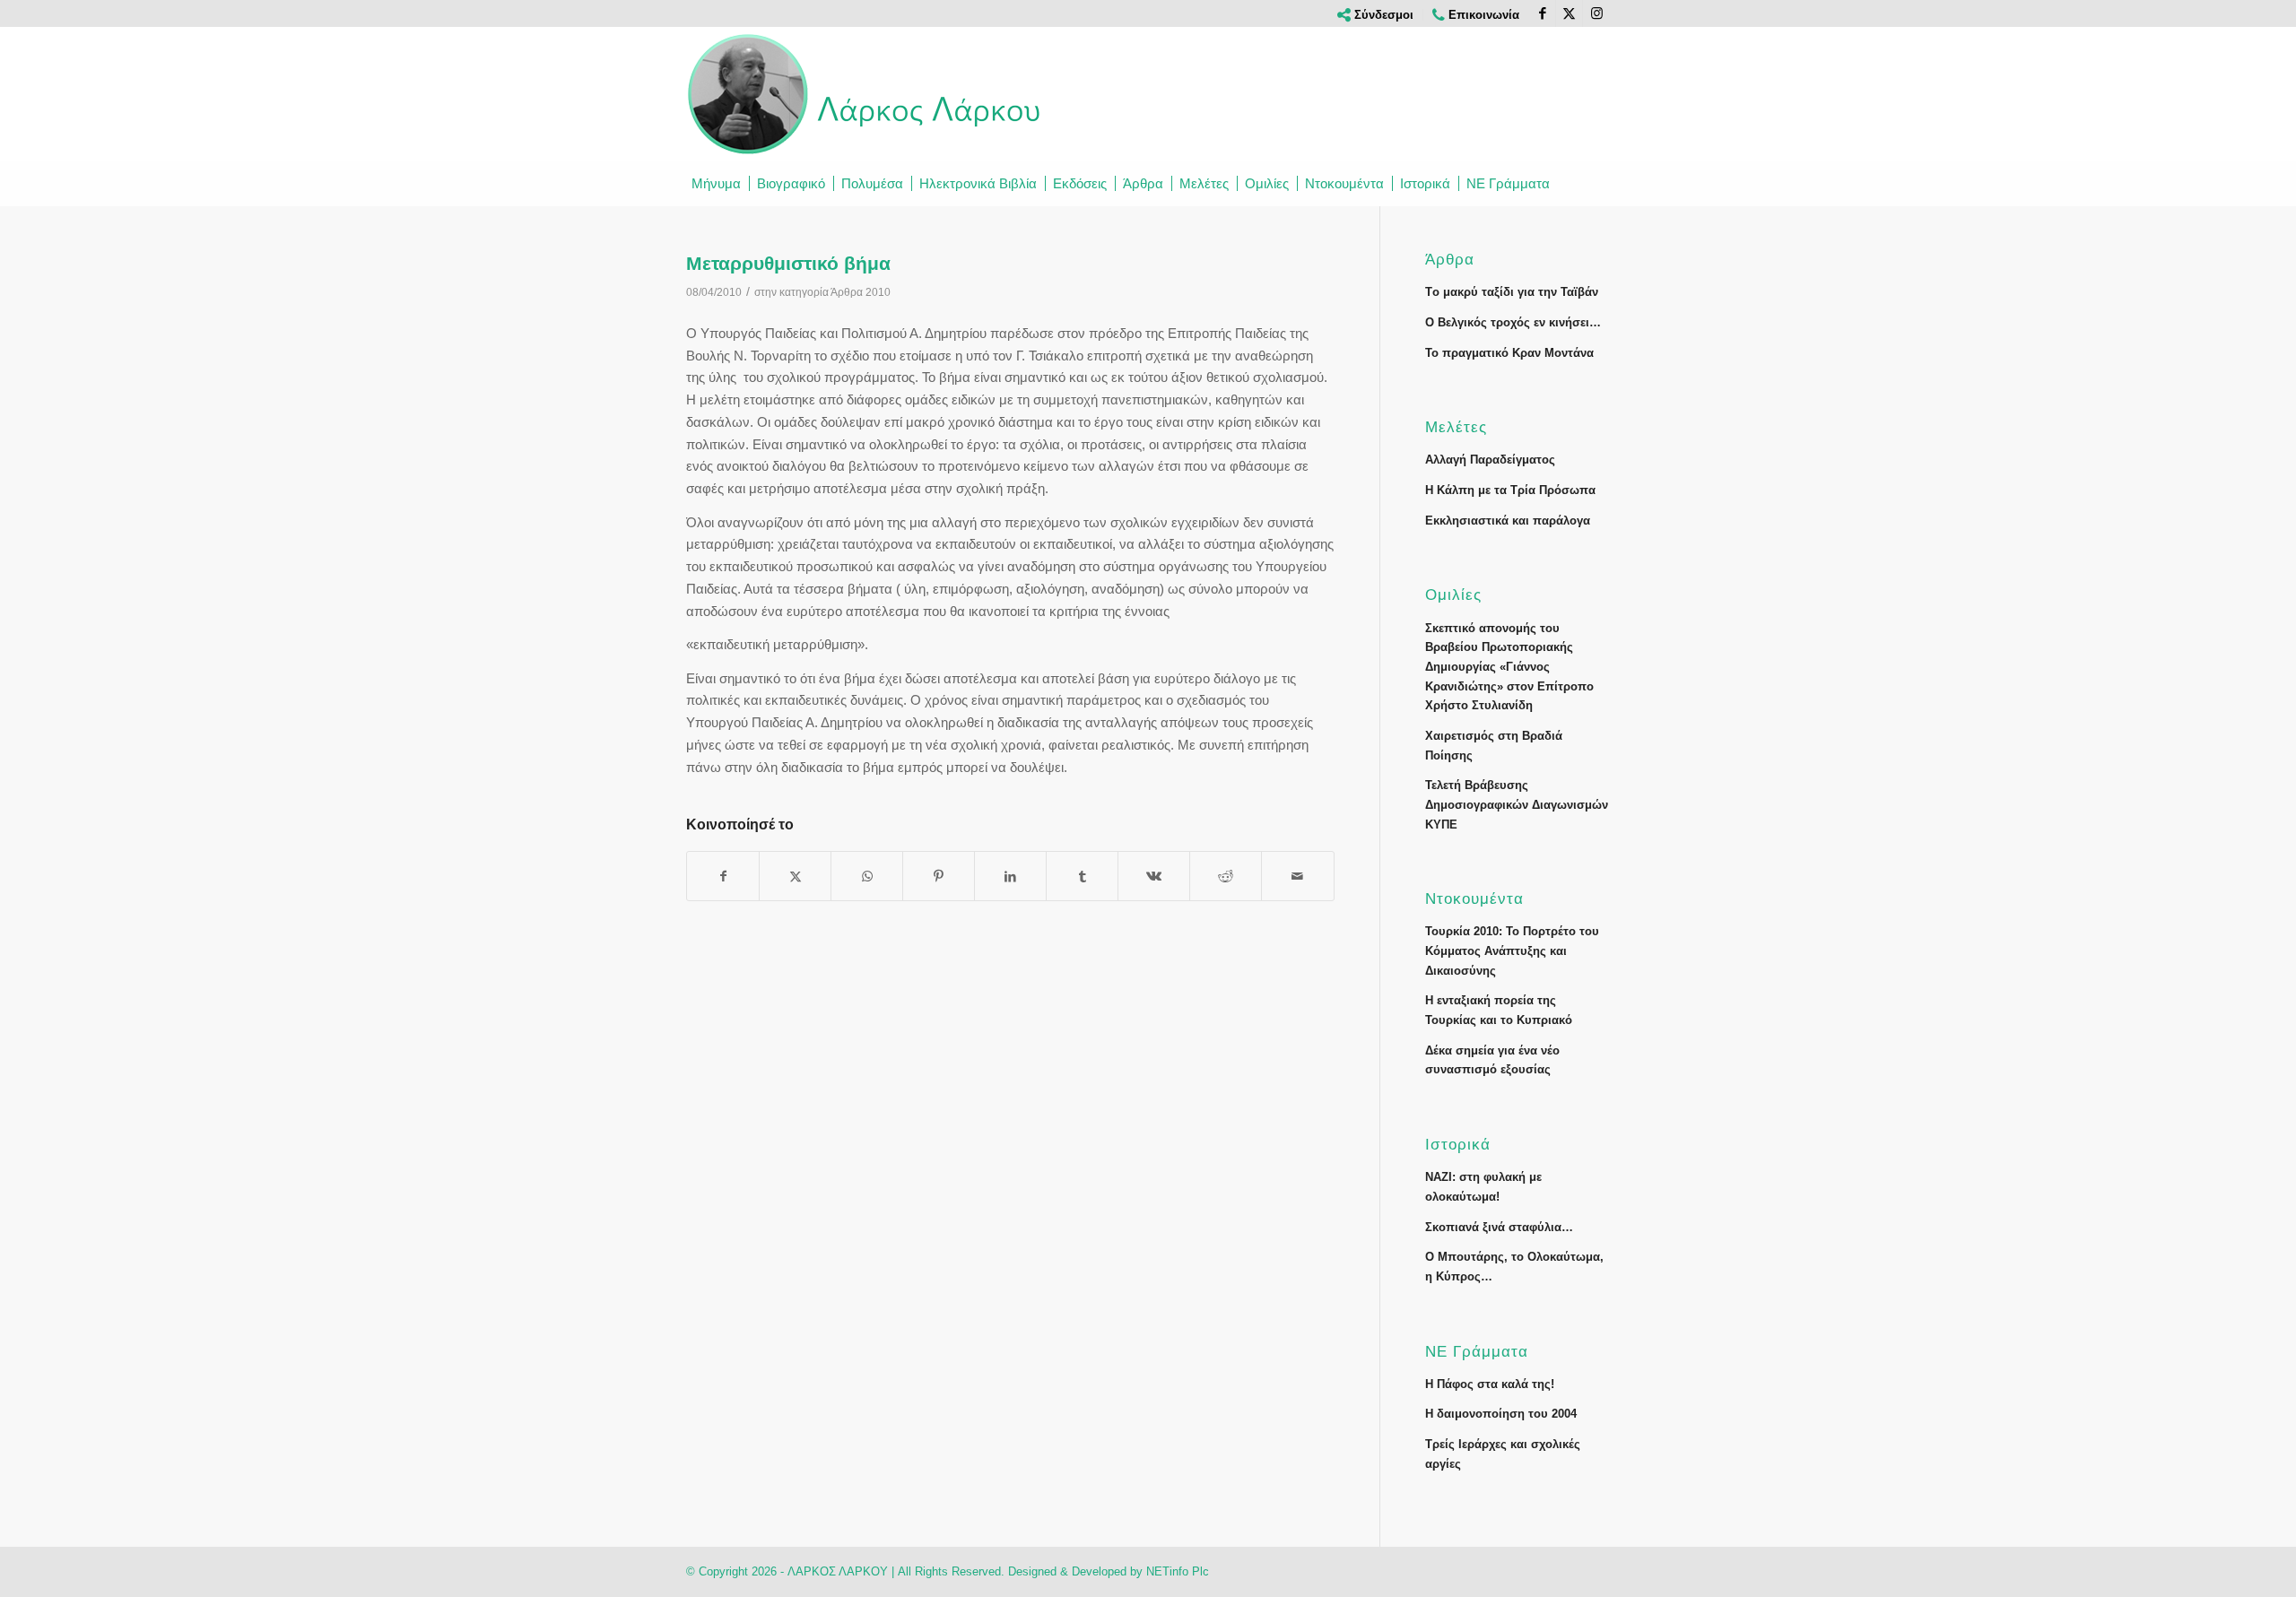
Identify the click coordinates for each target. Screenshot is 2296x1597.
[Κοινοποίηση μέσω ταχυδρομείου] (1297, 877)
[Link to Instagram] (1596, 13)
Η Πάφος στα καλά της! (1490, 1384)
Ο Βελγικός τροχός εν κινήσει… (1513, 322)
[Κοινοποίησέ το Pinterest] (939, 877)
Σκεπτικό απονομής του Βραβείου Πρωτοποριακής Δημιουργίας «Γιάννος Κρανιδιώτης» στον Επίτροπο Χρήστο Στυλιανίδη (1509, 667)
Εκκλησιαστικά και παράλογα (1508, 521)
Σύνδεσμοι (1382, 15)
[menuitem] (1376, 15)
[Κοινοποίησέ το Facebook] (723, 877)
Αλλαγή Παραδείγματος (1490, 460)
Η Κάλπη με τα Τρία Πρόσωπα (1510, 490)
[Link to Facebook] (1542, 13)
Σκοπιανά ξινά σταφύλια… (1499, 1227)
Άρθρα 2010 (861, 292)
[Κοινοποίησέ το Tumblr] (1082, 877)
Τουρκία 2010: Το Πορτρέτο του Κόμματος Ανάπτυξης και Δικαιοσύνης (1512, 950)
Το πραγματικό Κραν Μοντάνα (1509, 353)
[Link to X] (1569, 13)
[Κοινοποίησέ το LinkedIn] (1010, 877)
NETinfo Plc (1178, 1571)
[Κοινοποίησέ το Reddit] (1226, 877)
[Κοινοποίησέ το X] (795, 877)
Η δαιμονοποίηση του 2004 (1501, 1414)
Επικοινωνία (1482, 15)
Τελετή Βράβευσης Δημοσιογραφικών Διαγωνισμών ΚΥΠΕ (1517, 804)
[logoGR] (865, 94)
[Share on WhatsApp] (867, 877)
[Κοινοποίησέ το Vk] (1154, 877)
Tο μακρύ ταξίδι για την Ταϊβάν (1512, 292)
